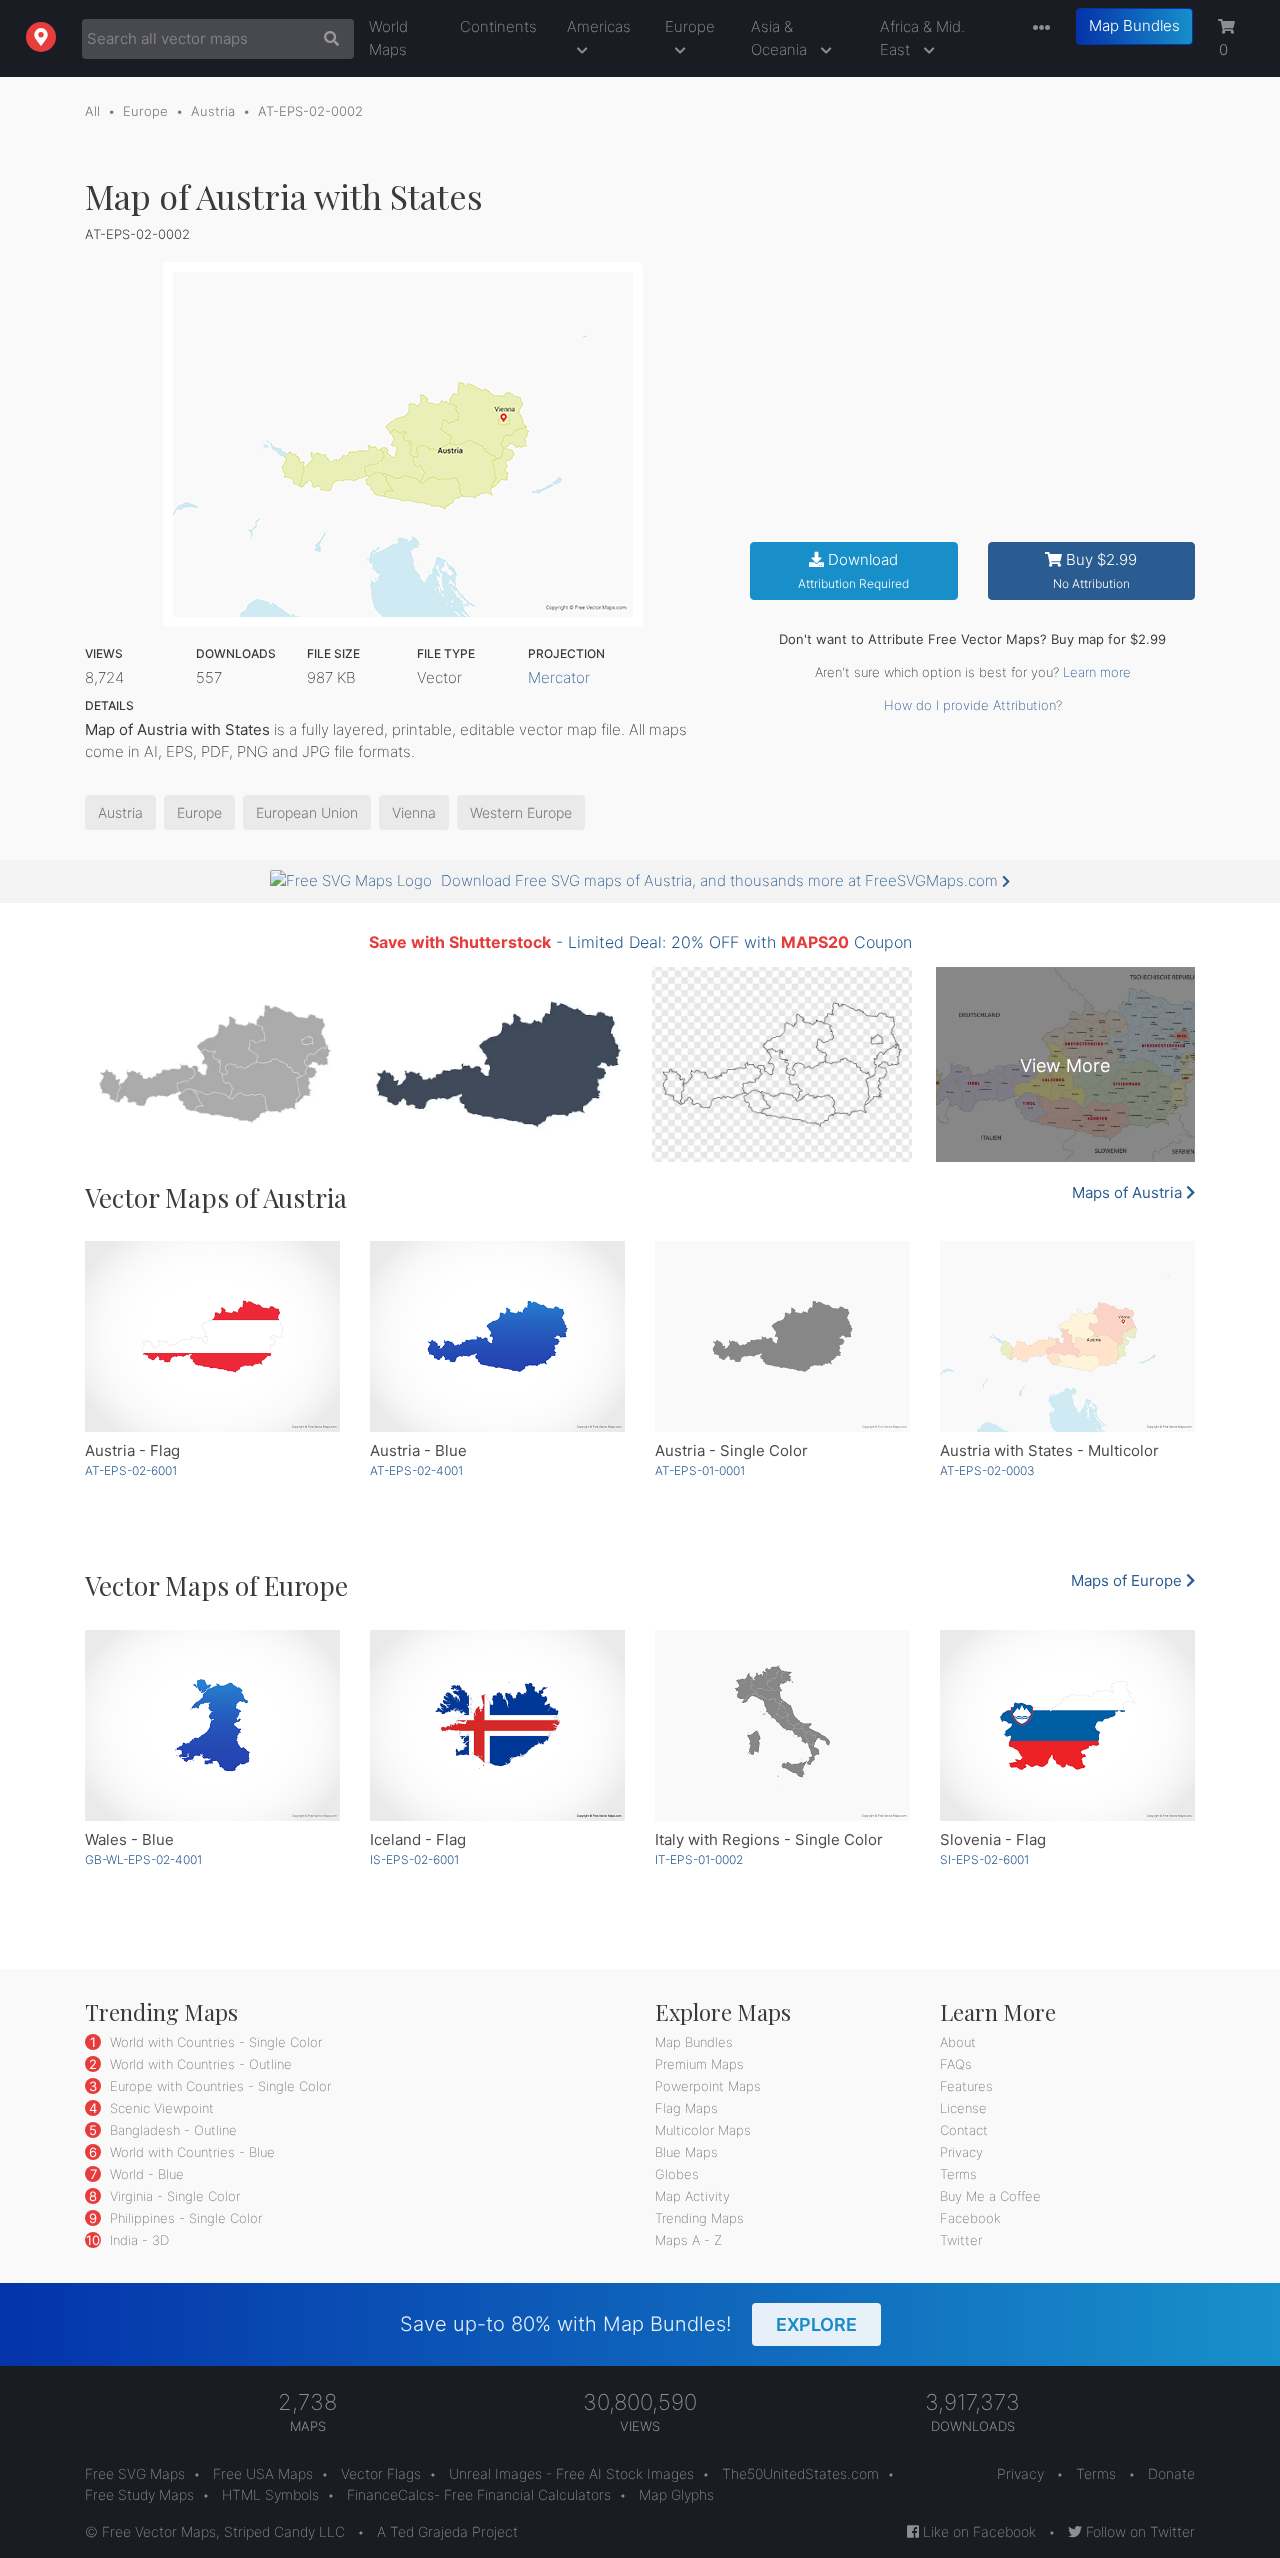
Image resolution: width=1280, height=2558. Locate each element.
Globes (677, 2174)
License (963, 2108)
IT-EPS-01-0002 (699, 1859)
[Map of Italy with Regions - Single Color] (782, 1725)
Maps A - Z (688, 2240)
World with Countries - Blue (190, 2152)
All (92, 111)
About (958, 2042)
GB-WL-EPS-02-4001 (143, 1859)
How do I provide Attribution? (973, 705)
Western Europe (521, 812)
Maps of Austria (1129, 1192)
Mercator (559, 677)
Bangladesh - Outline (171, 2130)
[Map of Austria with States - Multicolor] (1067, 1336)
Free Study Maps (139, 2494)
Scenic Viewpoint (160, 2108)
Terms (958, 2174)
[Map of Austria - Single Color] (782, 1336)
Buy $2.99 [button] (1095, 570)
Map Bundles (1134, 25)
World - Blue (145, 2174)
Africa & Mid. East (922, 38)
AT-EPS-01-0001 (700, 1470)
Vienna (414, 812)
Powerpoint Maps (708, 2086)
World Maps (388, 38)
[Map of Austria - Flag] (212, 1336)
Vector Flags (381, 2473)
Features (966, 2086)
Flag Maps (686, 2108)
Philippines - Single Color (184, 2218)
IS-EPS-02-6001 (414, 1859)
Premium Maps (699, 2064)
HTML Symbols (270, 2494)
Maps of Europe (1128, 1580)
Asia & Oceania (781, 38)
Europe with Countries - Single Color (218, 2086)
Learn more (1097, 672)
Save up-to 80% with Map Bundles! (628, 2324)
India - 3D (137, 2240)
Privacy (961, 2152)
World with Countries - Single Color (214, 2042)
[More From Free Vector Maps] (1037, 28)
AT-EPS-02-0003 (987, 1470)
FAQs (956, 2064)
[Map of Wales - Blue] (212, 1725)
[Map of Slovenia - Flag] (1067, 1725)
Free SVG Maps (135, 2473)
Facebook (970, 2218)
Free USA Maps (263, 2473)
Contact (964, 2130)
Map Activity (692, 2196)
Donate (1171, 2473)
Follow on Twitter (1138, 2531)
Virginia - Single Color (173, 2196)
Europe (690, 26)
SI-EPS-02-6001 (984, 1859)
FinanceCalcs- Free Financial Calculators (479, 2494)
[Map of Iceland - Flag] (497, 1725)
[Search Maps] (326, 39)
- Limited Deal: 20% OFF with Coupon (640, 942)
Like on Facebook (977, 2531)
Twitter (961, 2240)
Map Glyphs (676, 2494)
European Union (307, 812)
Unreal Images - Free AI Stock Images (571, 2473)
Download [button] (853, 570)
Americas (599, 26)
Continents (498, 26)
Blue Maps (686, 2152)
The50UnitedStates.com (800, 2473)
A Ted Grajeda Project (447, 2531)
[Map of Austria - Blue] (497, 1336)
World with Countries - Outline (199, 2064)
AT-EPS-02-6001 (131, 1470)
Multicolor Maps (703, 2130)
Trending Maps (699, 2218)
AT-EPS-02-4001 (416, 1470)
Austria (213, 111)
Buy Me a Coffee (990, 2196)
